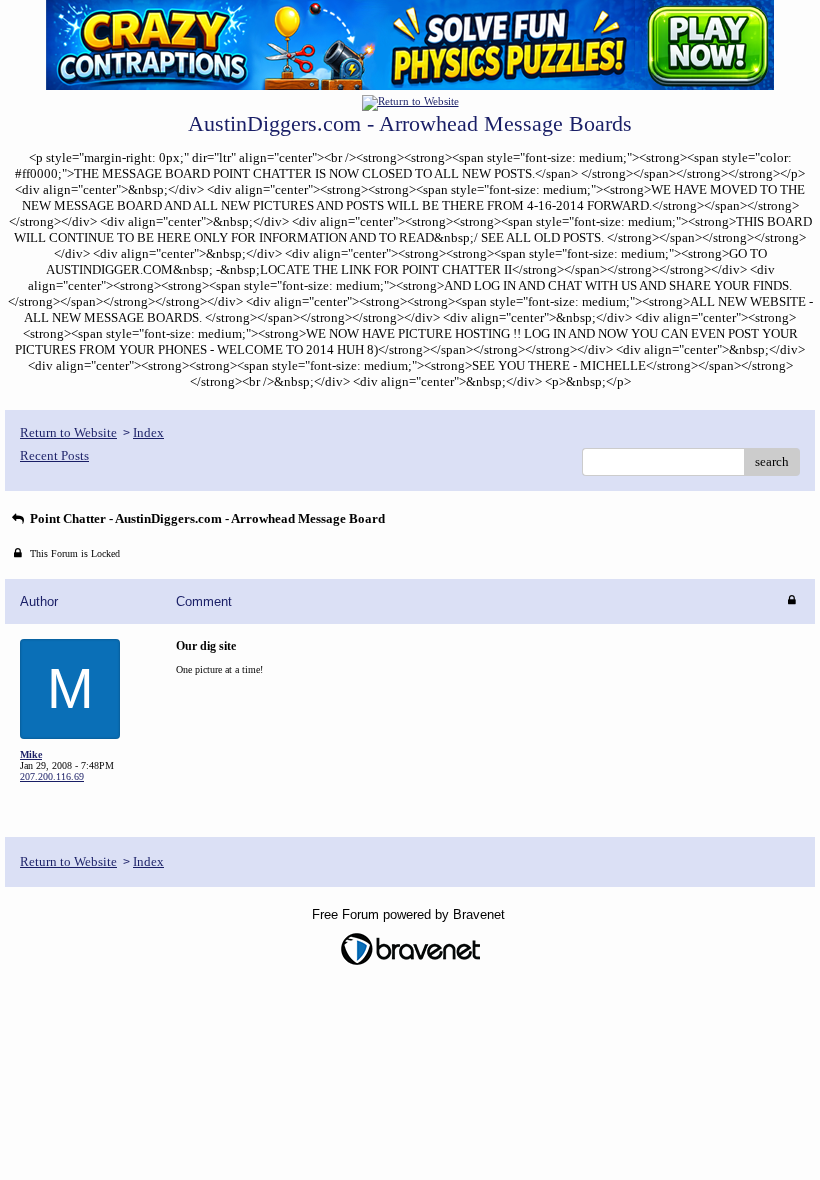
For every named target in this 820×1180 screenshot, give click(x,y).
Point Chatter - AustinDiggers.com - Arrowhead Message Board (206, 518)
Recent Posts (54, 455)
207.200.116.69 (52, 776)
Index (148, 432)
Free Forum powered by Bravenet (410, 914)
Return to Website (68, 432)
